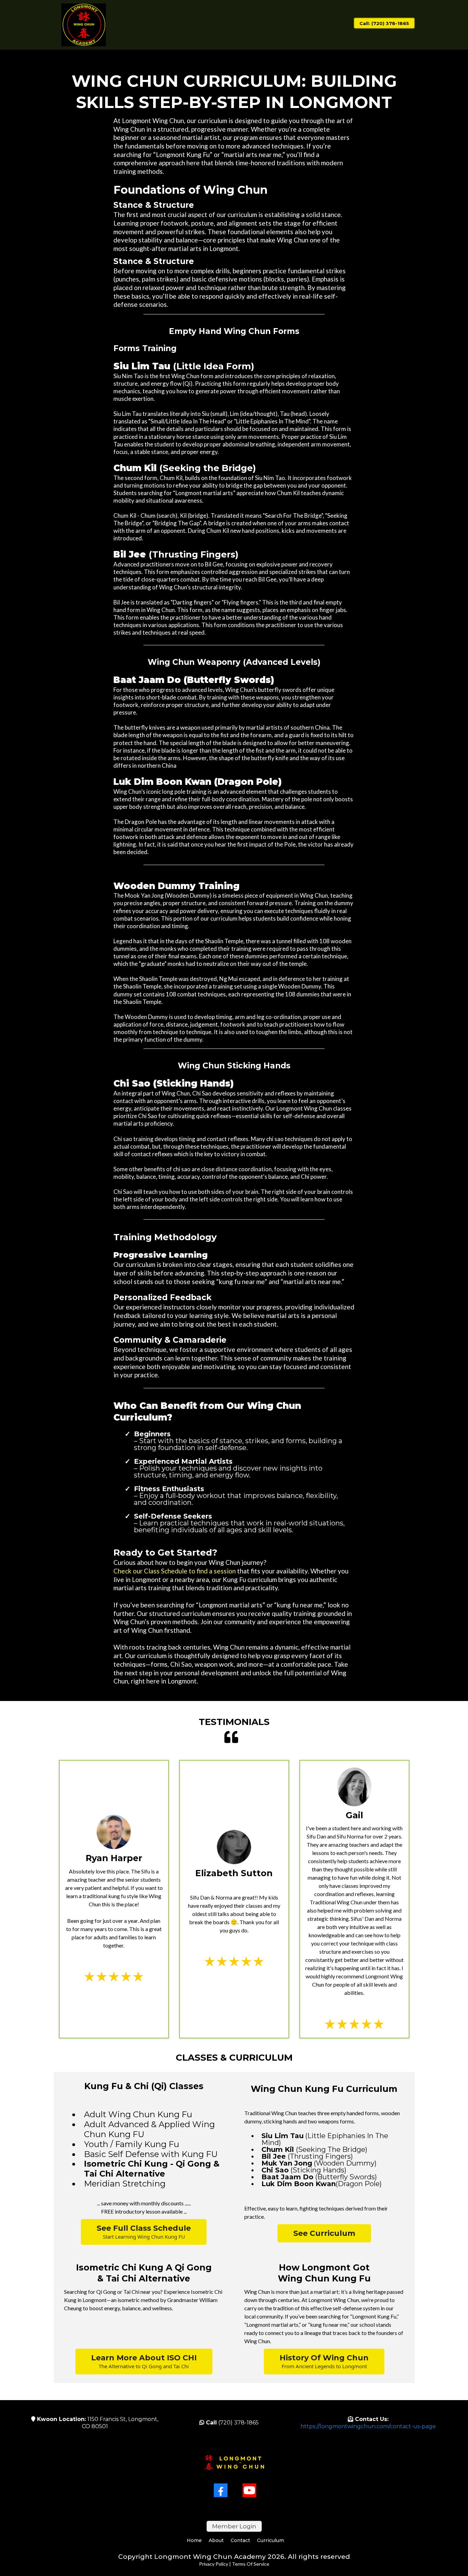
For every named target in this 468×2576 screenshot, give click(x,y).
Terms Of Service (251, 2564)
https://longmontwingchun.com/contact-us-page (368, 2426)
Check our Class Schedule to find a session (175, 1571)
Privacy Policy (214, 2564)
